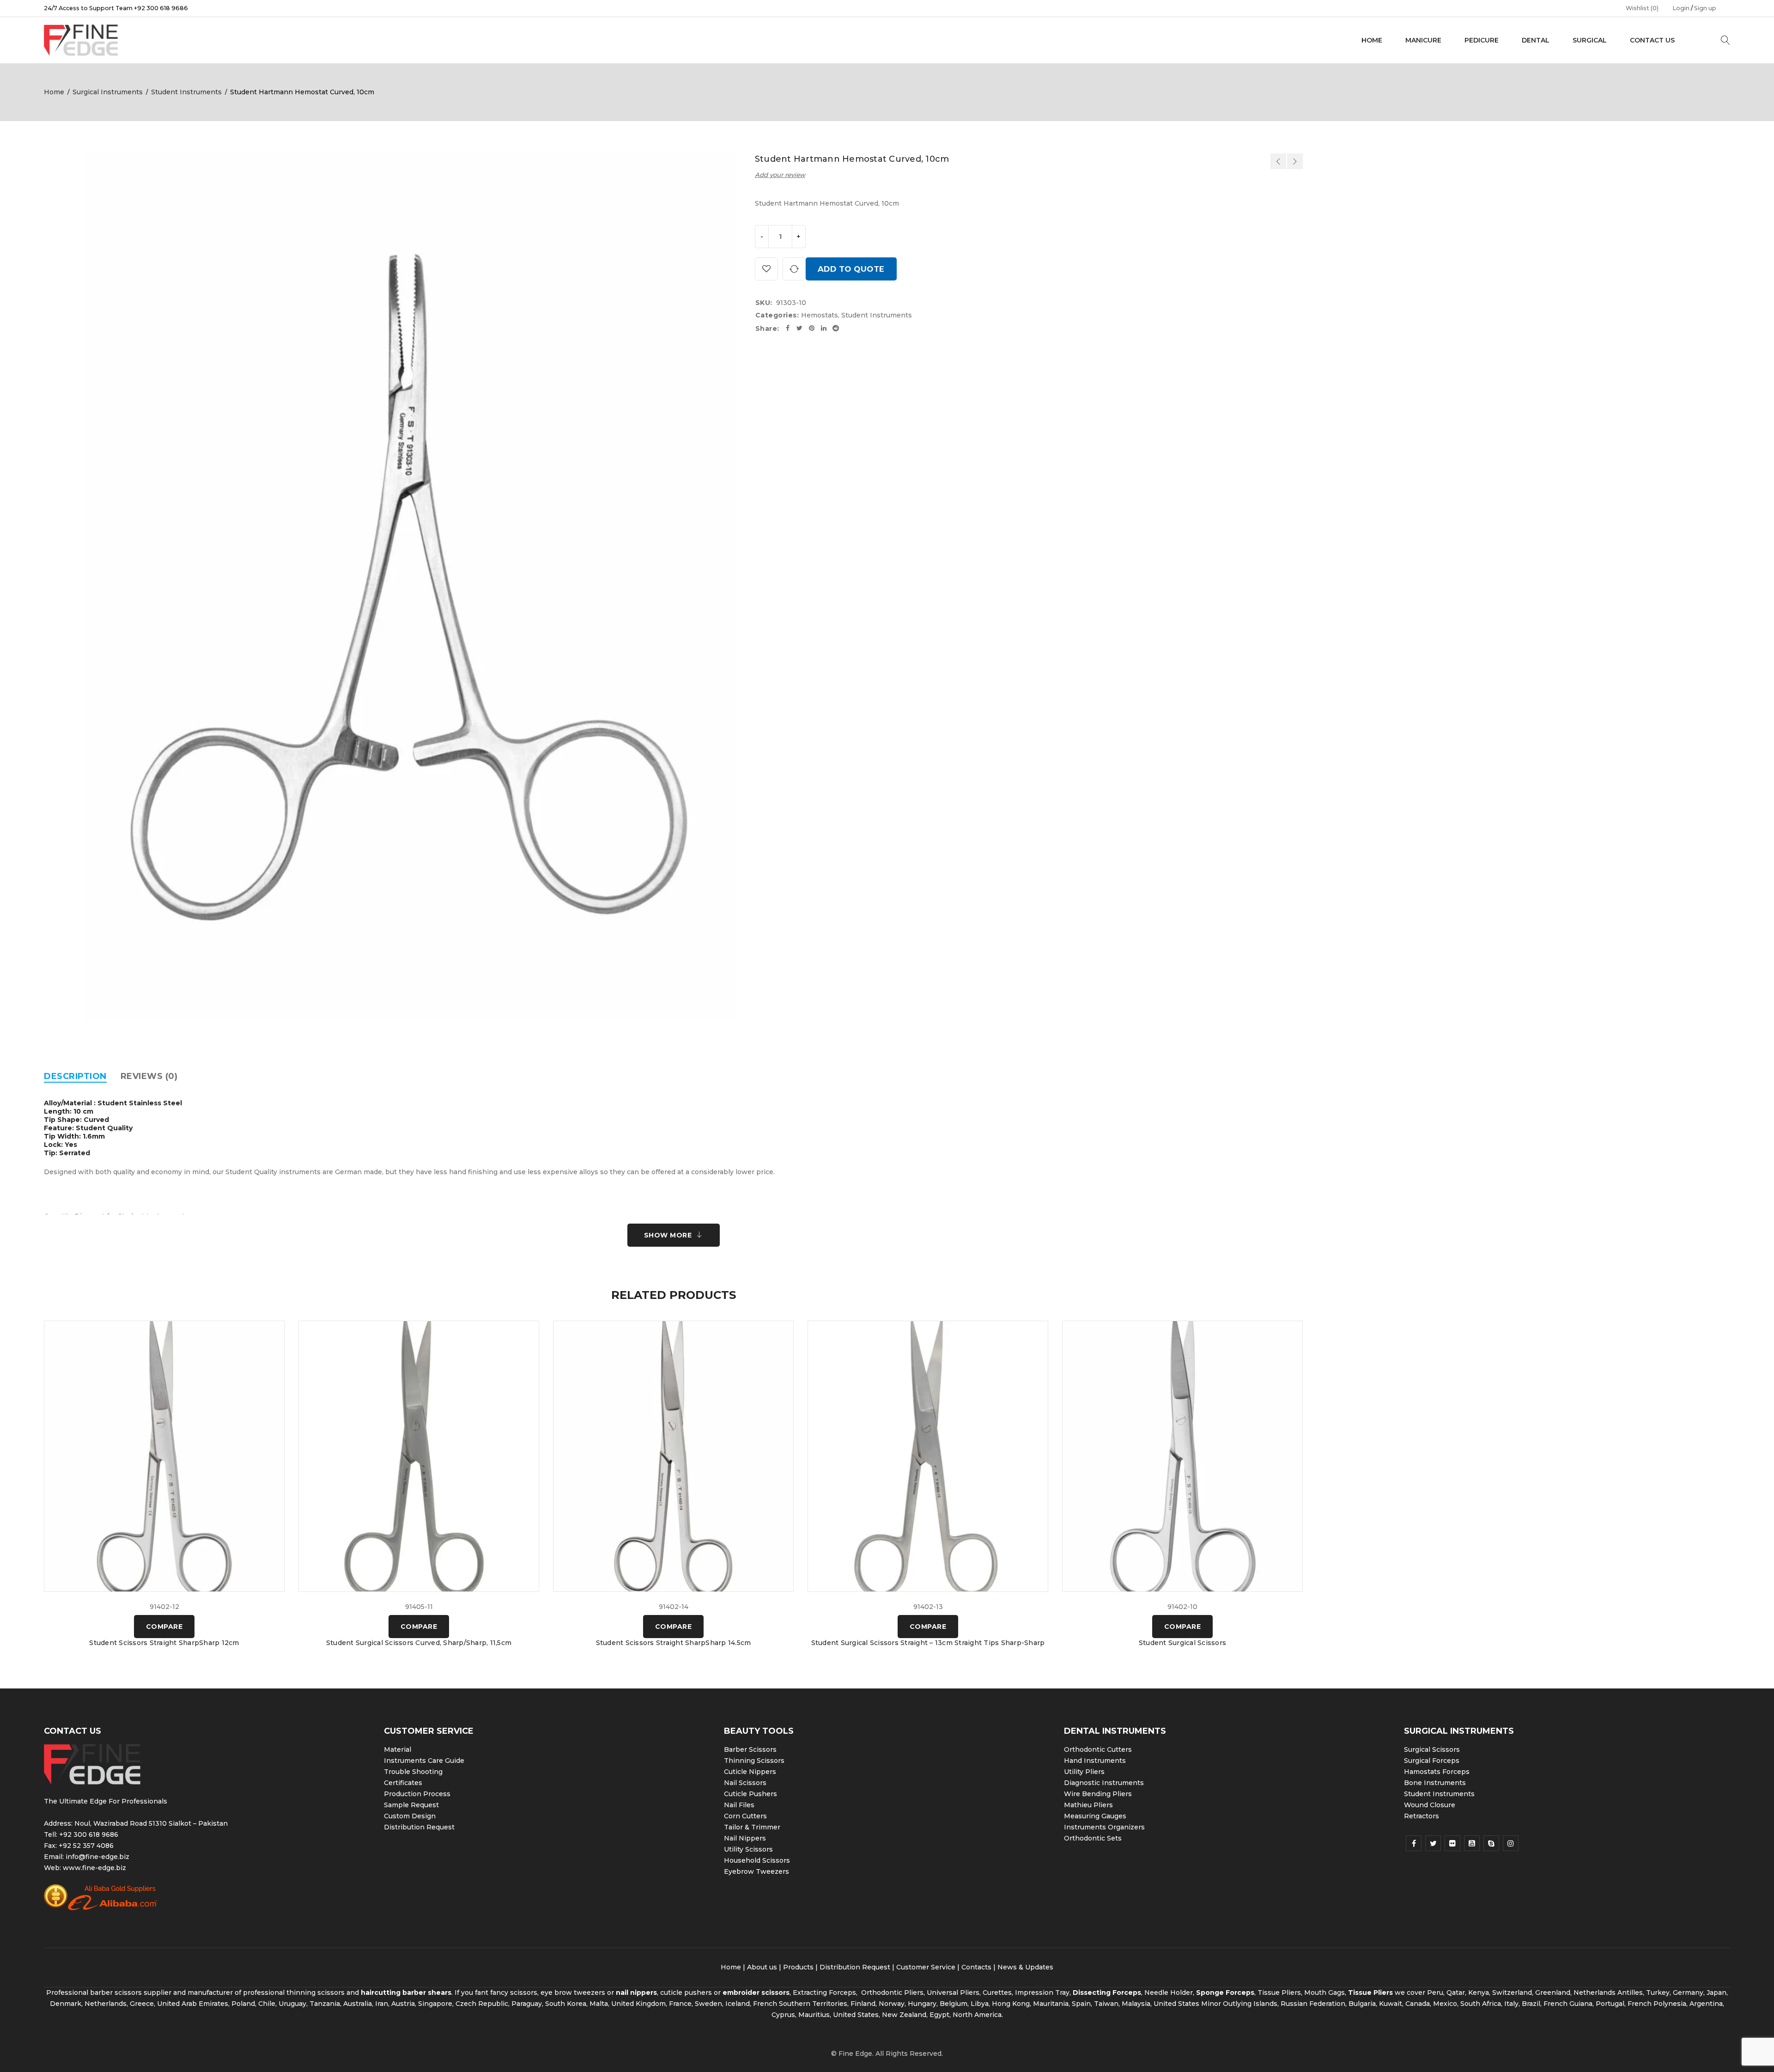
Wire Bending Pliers (1098, 1794)
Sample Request (411, 1805)
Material (398, 1749)
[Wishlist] (766, 269)
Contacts (976, 1967)
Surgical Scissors (1432, 1749)
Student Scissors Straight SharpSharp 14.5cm (674, 1643)
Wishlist (1642, 8)
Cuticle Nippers (750, 1772)
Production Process (417, 1794)
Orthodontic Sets (1093, 1838)
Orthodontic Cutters (1098, 1749)
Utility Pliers (1084, 1772)
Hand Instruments (1095, 1761)
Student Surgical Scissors (1182, 1643)
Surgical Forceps (1432, 1761)
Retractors (1422, 1816)
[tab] (75, 1076)
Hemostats (820, 315)
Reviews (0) (149, 1076)
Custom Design (410, 1816)
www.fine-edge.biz (94, 1868)
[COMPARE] (794, 269)
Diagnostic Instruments (1104, 1783)
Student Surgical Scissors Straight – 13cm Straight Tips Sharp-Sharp (928, 1643)
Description (75, 1076)
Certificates (403, 1783)
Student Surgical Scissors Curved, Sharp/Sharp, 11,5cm (419, 1643)
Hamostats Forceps (1437, 1772)
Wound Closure (1430, 1805)
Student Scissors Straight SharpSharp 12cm (164, 1643)
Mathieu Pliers (1088, 1805)
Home (54, 92)
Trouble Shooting (413, 1772)
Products (798, 1967)
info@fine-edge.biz (97, 1857)
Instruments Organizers (1104, 1827)
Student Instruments (186, 92)
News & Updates (1025, 1967)
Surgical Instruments (108, 92)
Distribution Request (419, 1827)
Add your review (780, 175)
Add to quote (851, 269)
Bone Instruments (1435, 1783)
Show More (668, 1235)
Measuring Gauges (1095, 1816)
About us (762, 1967)
